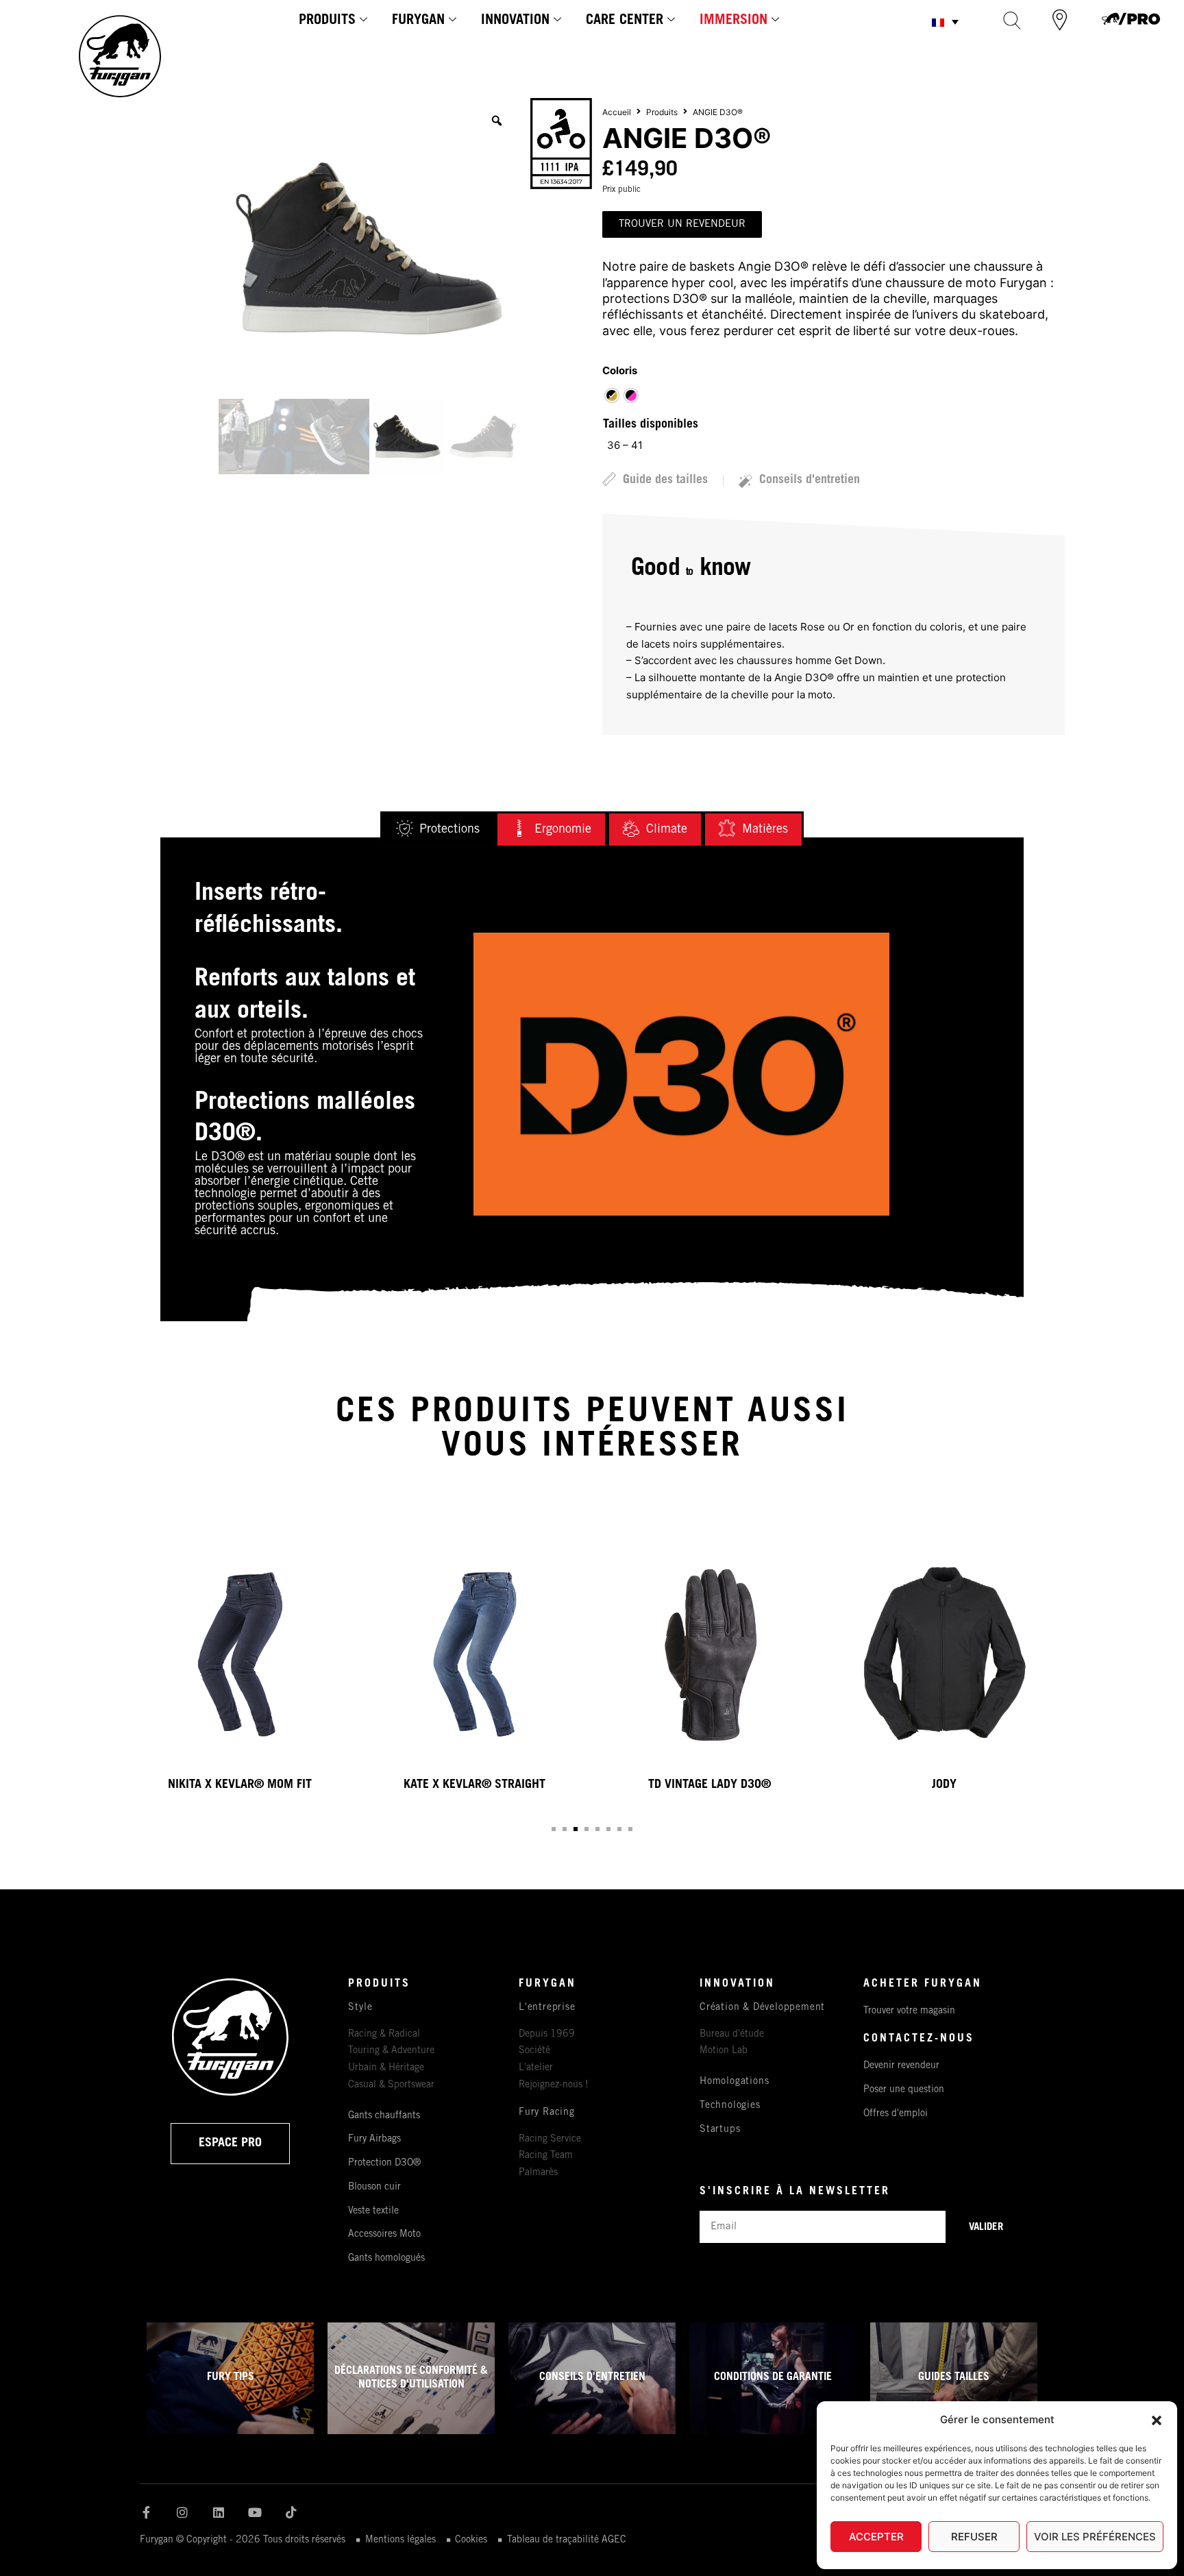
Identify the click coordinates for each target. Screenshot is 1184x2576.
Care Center (625, 21)
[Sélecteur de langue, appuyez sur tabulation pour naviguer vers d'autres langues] (945, 22)
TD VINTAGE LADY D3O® (710, 1785)
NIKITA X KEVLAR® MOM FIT (240, 1785)
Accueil (617, 112)
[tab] (438, 830)
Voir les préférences (1095, 2537)
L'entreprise (547, 2008)
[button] (1157, 2420)
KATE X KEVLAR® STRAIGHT (474, 1785)
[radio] (612, 395)
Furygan (418, 21)
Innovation (515, 21)
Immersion (733, 21)
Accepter (876, 2537)
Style (360, 2008)
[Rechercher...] (1012, 20)
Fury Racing (547, 2113)
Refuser (974, 2537)
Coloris (620, 370)
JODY (944, 1785)
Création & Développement (762, 2008)
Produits (327, 21)
